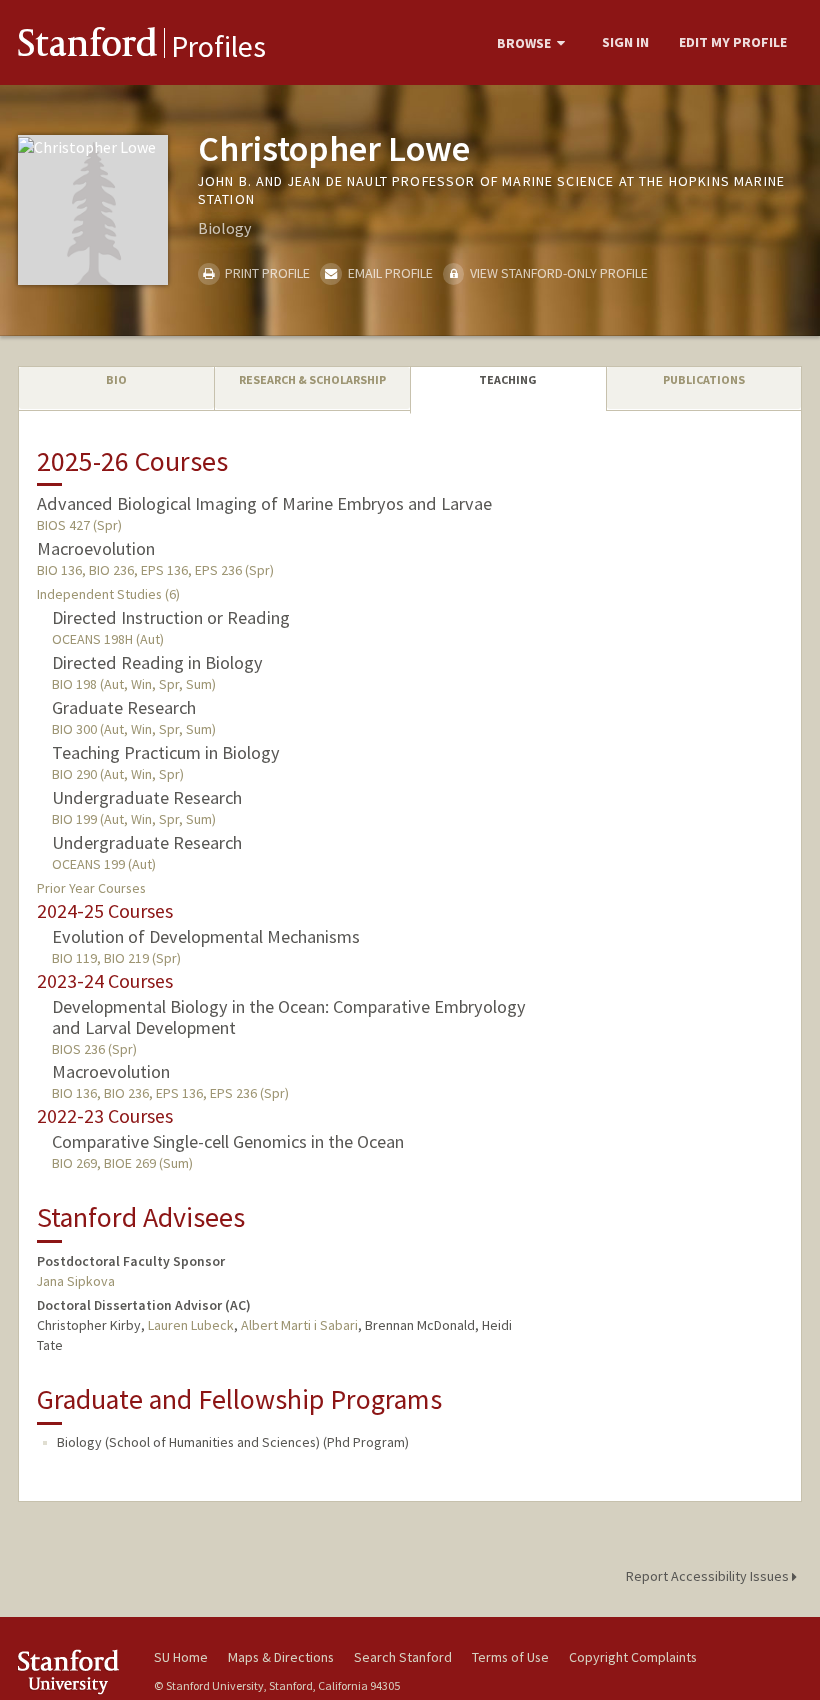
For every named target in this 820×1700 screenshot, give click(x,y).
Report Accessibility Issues (709, 1576)
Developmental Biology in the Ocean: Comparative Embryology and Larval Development (289, 1017)
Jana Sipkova (76, 1281)
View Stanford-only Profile (557, 273)
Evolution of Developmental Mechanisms (206, 936)
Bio (116, 379)
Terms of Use (510, 1657)
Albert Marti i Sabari (299, 1325)
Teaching (508, 379)
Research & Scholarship (312, 379)
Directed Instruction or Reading (171, 617)
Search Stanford (403, 1657)
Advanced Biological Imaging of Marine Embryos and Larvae (264, 503)
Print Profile (266, 273)
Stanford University (74, 1671)
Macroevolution (96, 548)
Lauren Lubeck (191, 1325)
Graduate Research (124, 707)
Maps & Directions (281, 1657)
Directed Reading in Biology (157, 662)
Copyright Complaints (633, 1657)
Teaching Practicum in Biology (166, 752)
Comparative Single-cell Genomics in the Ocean (228, 1141)
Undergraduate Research (147, 797)
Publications (704, 379)
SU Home (181, 1657)
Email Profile (388, 273)
